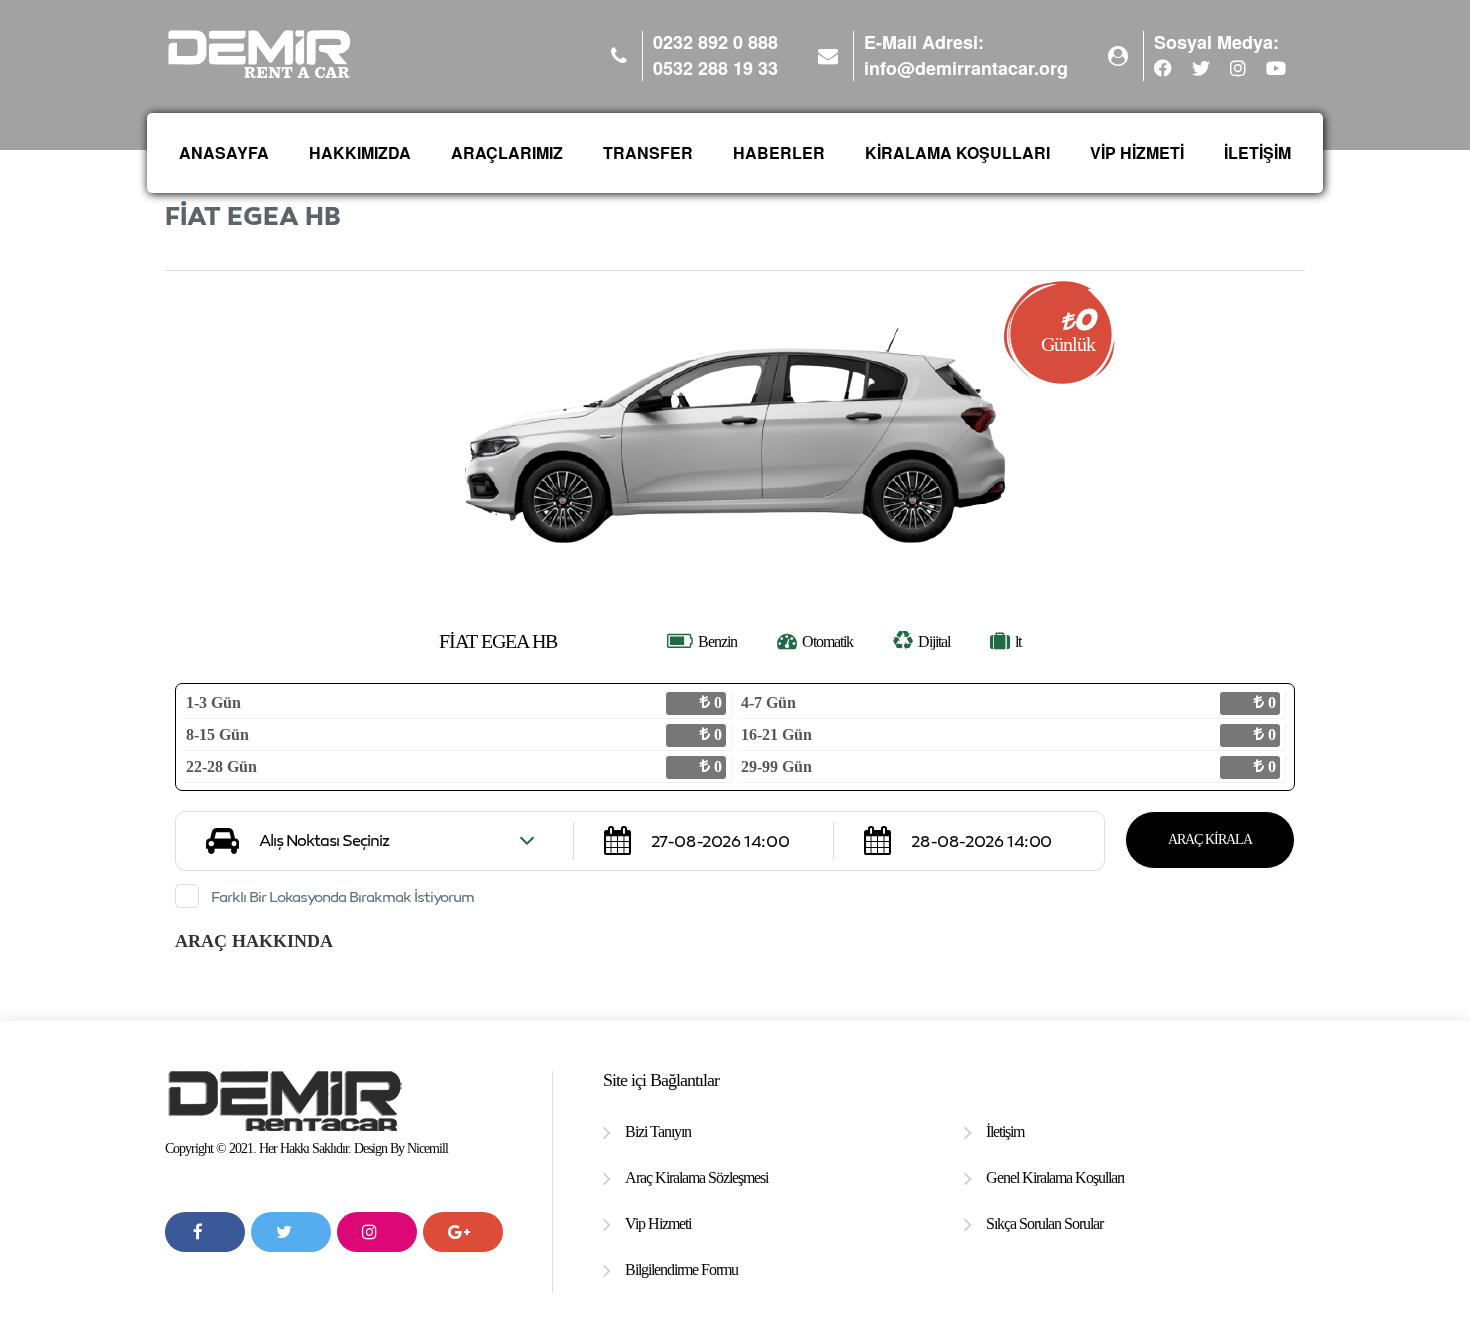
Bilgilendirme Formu (681, 1269)
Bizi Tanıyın (658, 1131)
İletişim (1257, 153)
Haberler (779, 153)
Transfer (648, 153)
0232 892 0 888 (715, 42)
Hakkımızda (360, 153)
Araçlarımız (507, 153)
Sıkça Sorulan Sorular (1044, 1223)
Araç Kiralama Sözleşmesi (696, 1177)
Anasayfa (224, 153)
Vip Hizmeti (658, 1223)
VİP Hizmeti (1137, 153)
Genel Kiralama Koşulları (1055, 1177)
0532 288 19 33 (715, 68)
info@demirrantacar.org (966, 68)
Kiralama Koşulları (957, 153)
